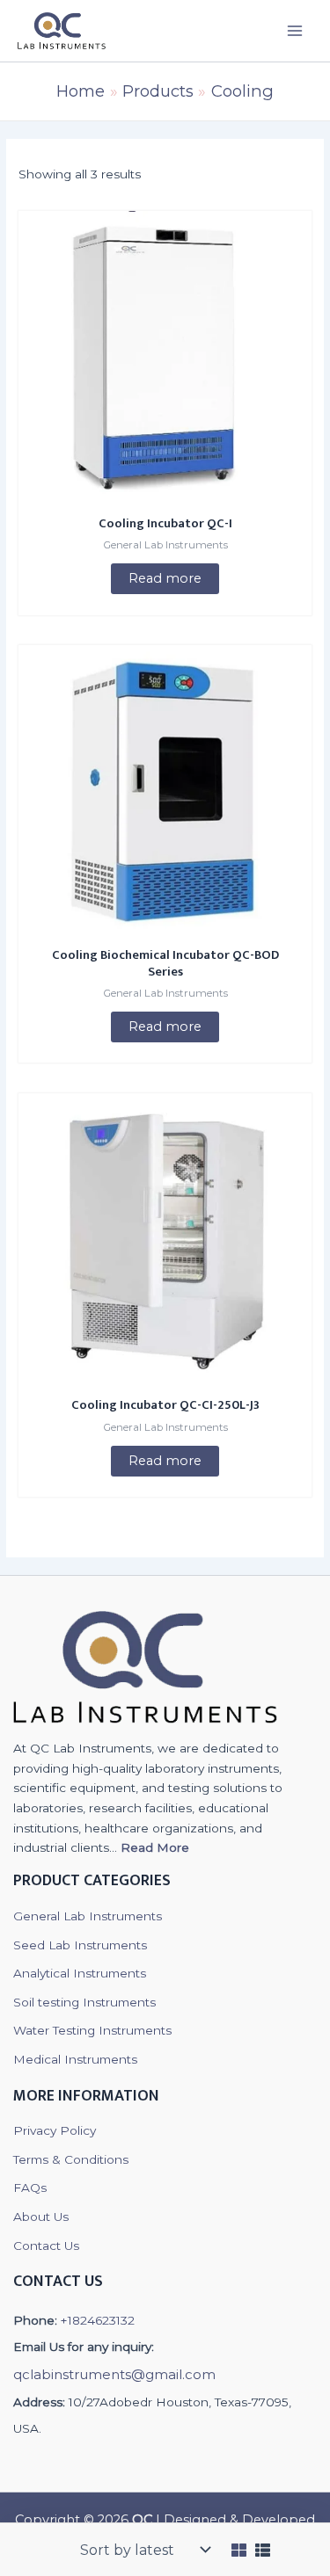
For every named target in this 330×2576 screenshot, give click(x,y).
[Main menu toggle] (295, 30)
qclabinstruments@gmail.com (114, 2374)
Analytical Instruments (80, 1973)
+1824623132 (98, 2320)
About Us (41, 2217)
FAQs (30, 2188)
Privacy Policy (55, 2130)
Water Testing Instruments (92, 2030)
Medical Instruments (75, 2059)
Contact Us (46, 2246)
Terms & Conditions (71, 2159)
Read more (165, 578)
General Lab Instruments (88, 1916)
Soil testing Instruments (84, 2002)
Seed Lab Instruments (80, 1945)
